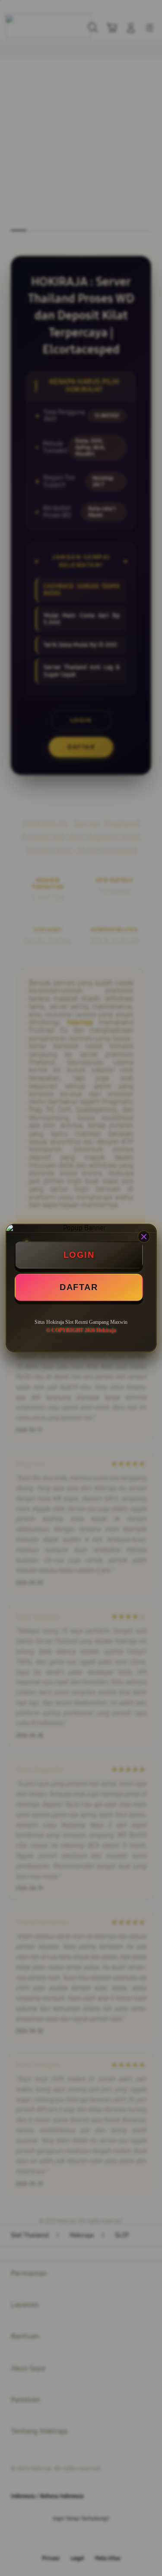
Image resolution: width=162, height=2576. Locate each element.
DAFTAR (79, 1287)
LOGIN (79, 1255)
